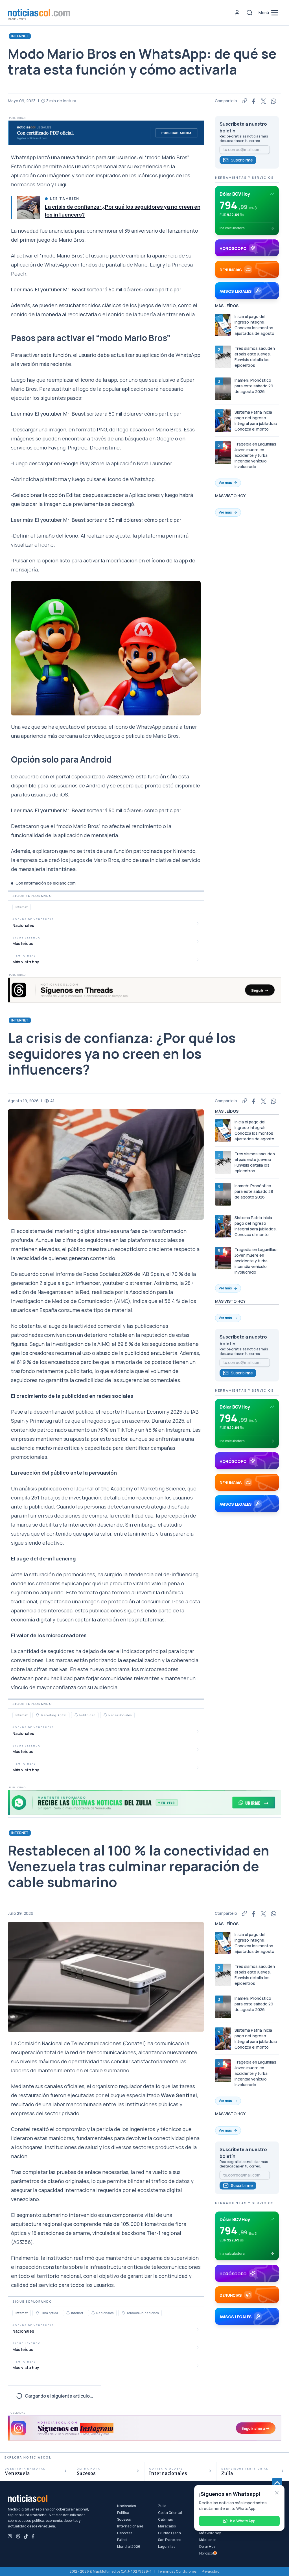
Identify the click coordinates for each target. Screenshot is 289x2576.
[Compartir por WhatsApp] (274, 101)
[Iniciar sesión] (237, 13)
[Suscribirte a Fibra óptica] (38, 2313)
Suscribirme (242, 160)
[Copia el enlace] (244, 101)
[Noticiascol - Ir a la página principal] (39, 13)
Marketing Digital (53, 1715)
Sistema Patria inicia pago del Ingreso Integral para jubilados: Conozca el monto (256, 421)
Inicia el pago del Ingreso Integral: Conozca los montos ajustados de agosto (254, 325)
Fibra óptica (49, 2313)
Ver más (225, 483)
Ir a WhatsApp (243, 2521)
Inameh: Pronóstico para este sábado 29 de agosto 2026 (254, 386)
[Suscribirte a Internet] (68, 2313)
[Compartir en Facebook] (254, 101)
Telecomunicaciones (143, 2313)
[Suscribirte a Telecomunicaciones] (123, 2313)
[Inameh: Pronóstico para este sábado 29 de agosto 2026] (223, 389)
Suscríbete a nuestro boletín (243, 127)
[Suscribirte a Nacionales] (93, 2313)
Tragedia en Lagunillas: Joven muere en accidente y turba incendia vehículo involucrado (256, 455)
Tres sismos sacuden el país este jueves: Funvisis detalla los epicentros (255, 357)
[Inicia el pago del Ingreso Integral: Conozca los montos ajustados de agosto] (223, 325)
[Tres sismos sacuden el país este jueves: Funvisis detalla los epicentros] (223, 357)
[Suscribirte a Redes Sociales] (105, 1715)
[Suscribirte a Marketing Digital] (38, 1715)
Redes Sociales (120, 1715)
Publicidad (87, 1715)
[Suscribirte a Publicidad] (76, 1715)
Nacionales (105, 2313)
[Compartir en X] (264, 101)
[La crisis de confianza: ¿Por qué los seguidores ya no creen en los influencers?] (29, 208)
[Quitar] (277, 2493)
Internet (20, 36)
